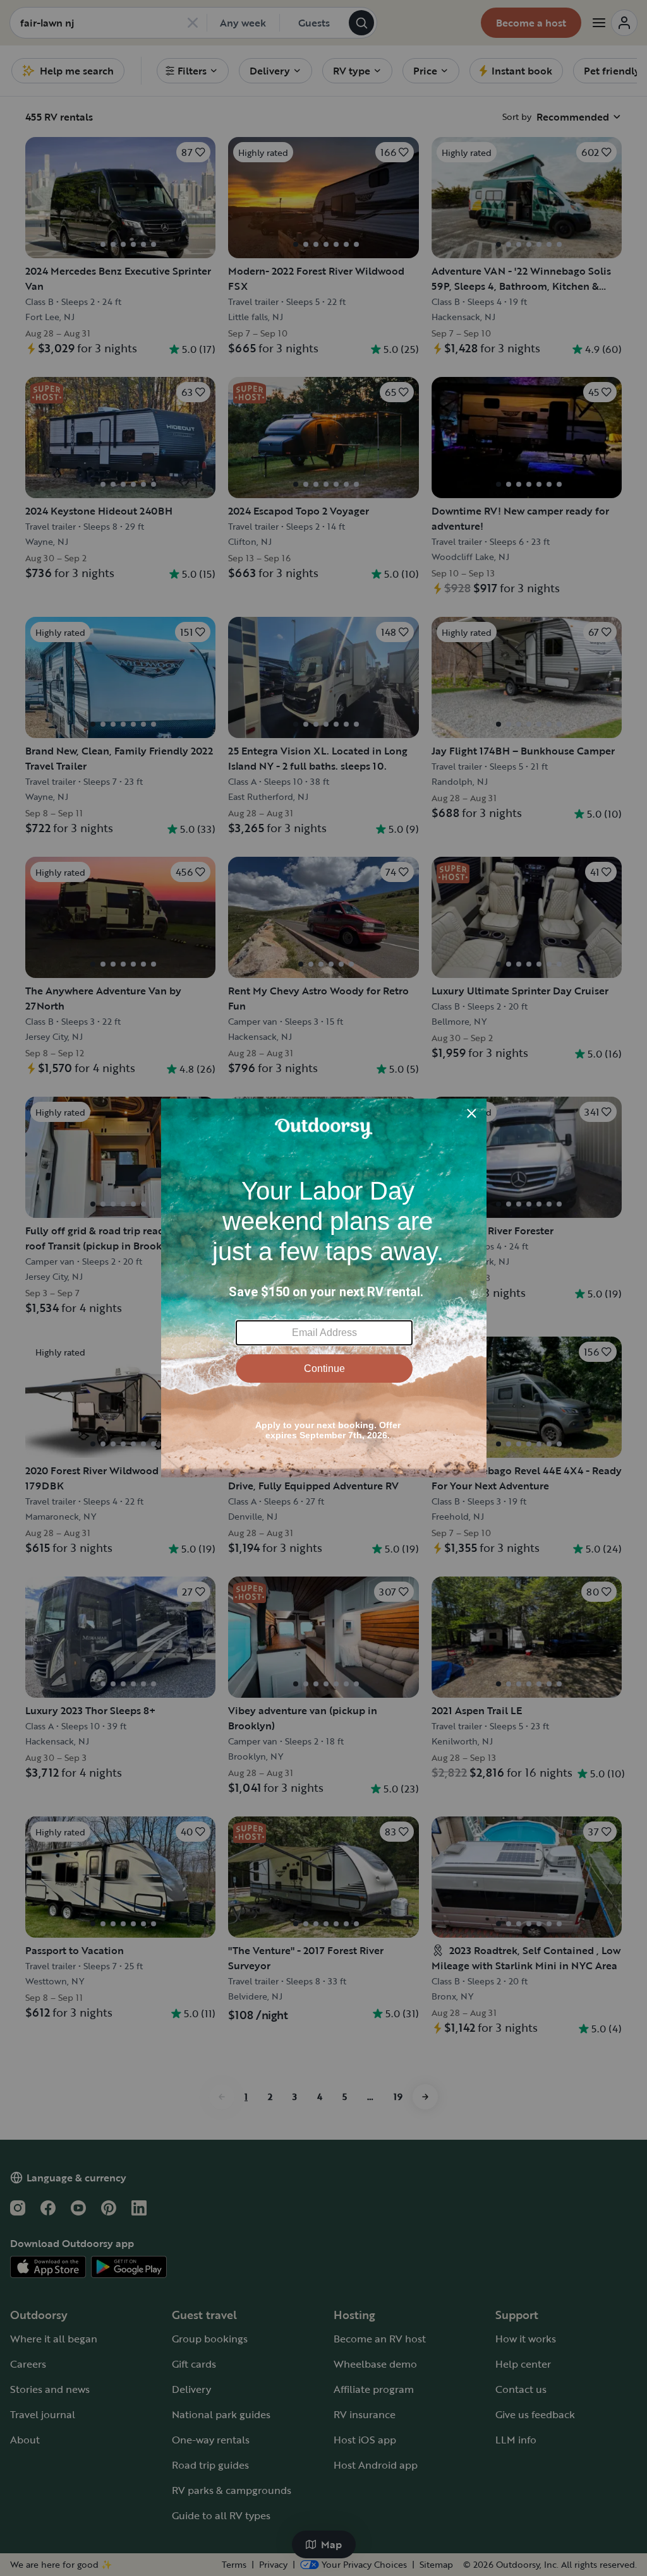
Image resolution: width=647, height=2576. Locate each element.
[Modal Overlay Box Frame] (324, 1288)
